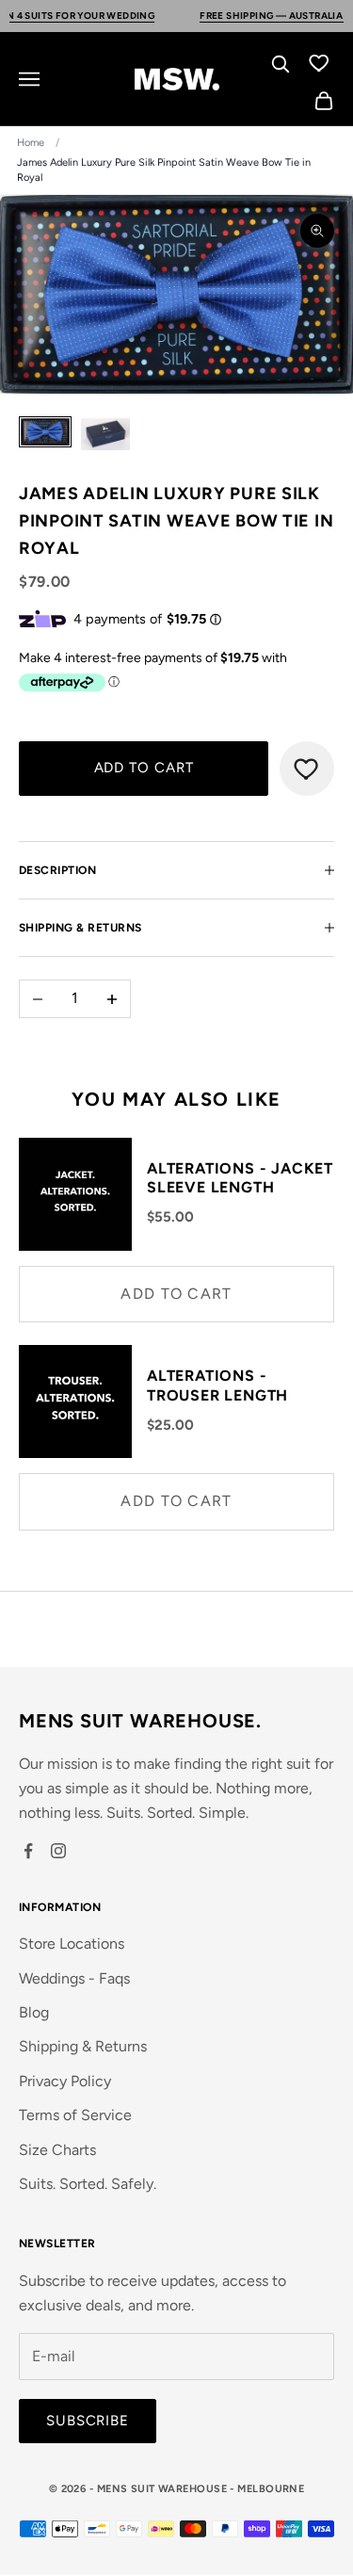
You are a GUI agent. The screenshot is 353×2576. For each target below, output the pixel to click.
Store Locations (72, 1944)
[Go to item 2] (105, 434)
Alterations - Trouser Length (217, 1385)
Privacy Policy (65, 2081)
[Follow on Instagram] (58, 1851)
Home (31, 143)
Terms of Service (75, 2115)
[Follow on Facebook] (28, 1851)
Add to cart (144, 768)
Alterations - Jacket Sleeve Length (240, 1178)
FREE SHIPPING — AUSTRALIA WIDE (262, 16)
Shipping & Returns (83, 2046)
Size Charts (57, 2150)
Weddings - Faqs (74, 1978)
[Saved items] (319, 62)
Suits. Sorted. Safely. (88, 2184)
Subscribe (88, 2421)
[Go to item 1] (45, 432)
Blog (34, 2012)
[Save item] (307, 769)
